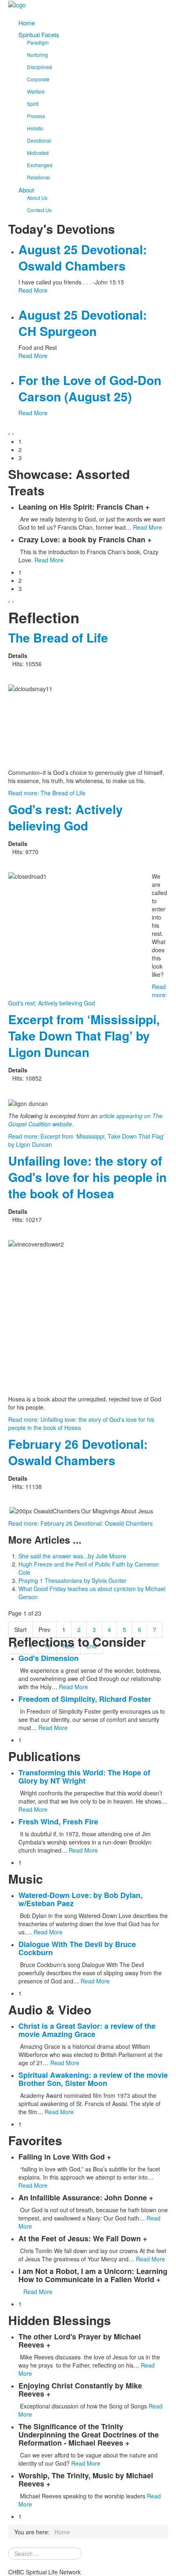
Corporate (38, 79)
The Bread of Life (58, 637)
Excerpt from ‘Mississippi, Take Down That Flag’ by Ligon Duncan (84, 1035)
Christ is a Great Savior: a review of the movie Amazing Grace (87, 2030)
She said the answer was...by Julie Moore (72, 1556)
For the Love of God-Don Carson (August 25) (90, 388)
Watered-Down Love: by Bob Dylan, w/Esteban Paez (80, 1899)
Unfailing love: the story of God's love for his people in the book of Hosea (87, 1177)
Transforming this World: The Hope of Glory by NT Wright (84, 1777)
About (26, 190)
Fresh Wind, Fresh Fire (58, 1822)
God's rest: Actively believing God (65, 817)
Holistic (35, 128)
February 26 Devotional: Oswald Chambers (78, 1452)
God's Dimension (49, 1658)
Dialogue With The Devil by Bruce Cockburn (77, 1948)
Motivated (38, 153)
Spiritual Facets (39, 35)
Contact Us (39, 210)
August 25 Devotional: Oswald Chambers (83, 257)
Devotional (39, 140)
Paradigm (38, 42)
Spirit (33, 104)
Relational (38, 177)
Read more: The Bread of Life (47, 793)
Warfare (36, 91)
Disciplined (39, 67)
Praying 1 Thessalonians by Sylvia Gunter (72, 1580)
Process (36, 116)
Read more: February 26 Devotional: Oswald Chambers (80, 1523)
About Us (37, 198)
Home (27, 23)
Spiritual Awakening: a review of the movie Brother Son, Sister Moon (93, 2079)
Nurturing (37, 55)
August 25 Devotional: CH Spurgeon (83, 323)
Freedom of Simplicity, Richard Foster (85, 1699)
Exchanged (40, 165)
